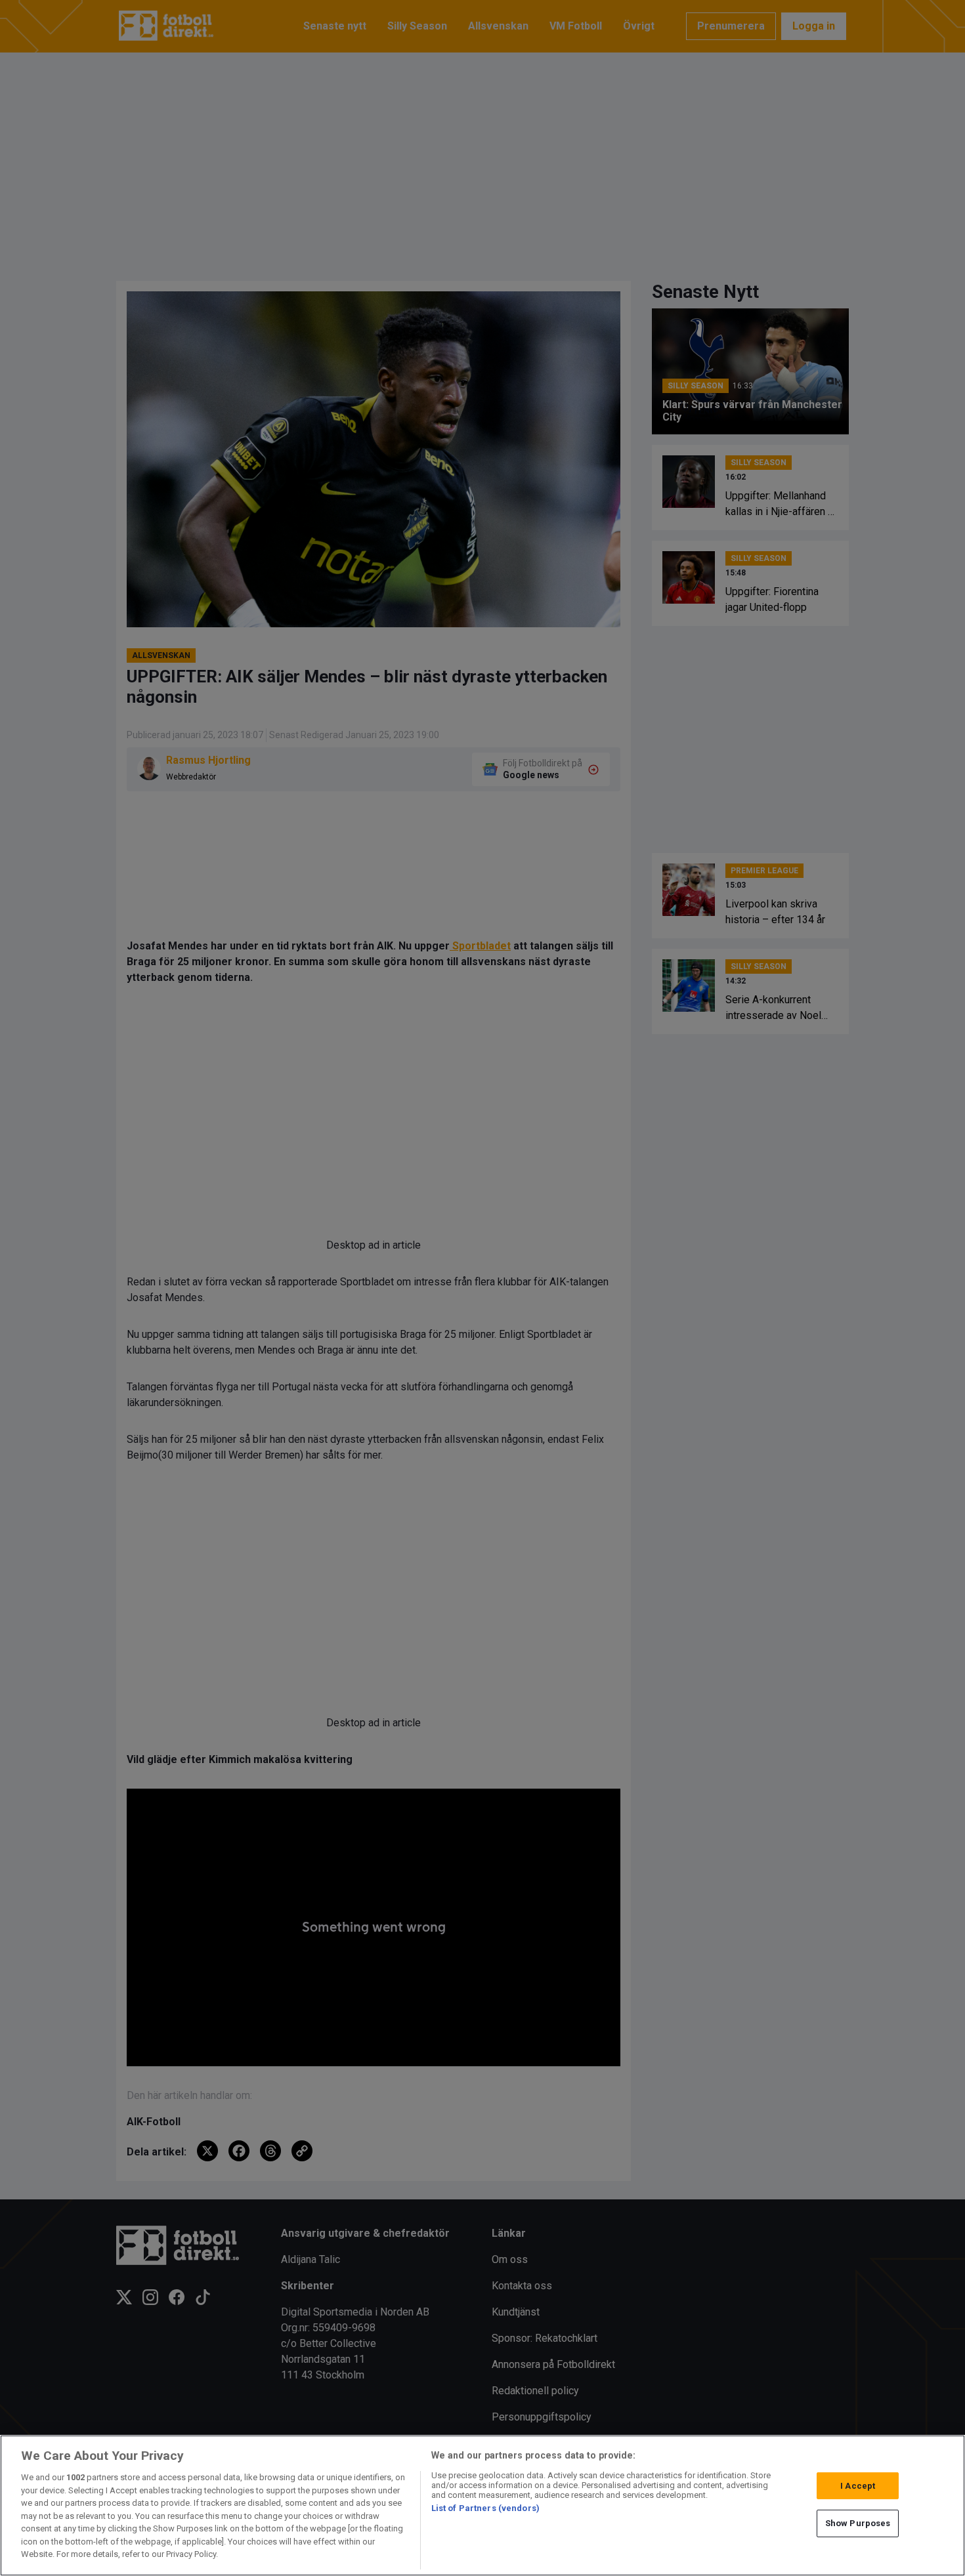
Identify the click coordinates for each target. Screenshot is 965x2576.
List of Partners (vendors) (485, 2508)
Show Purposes (858, 2523)
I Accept (858, 2486)
